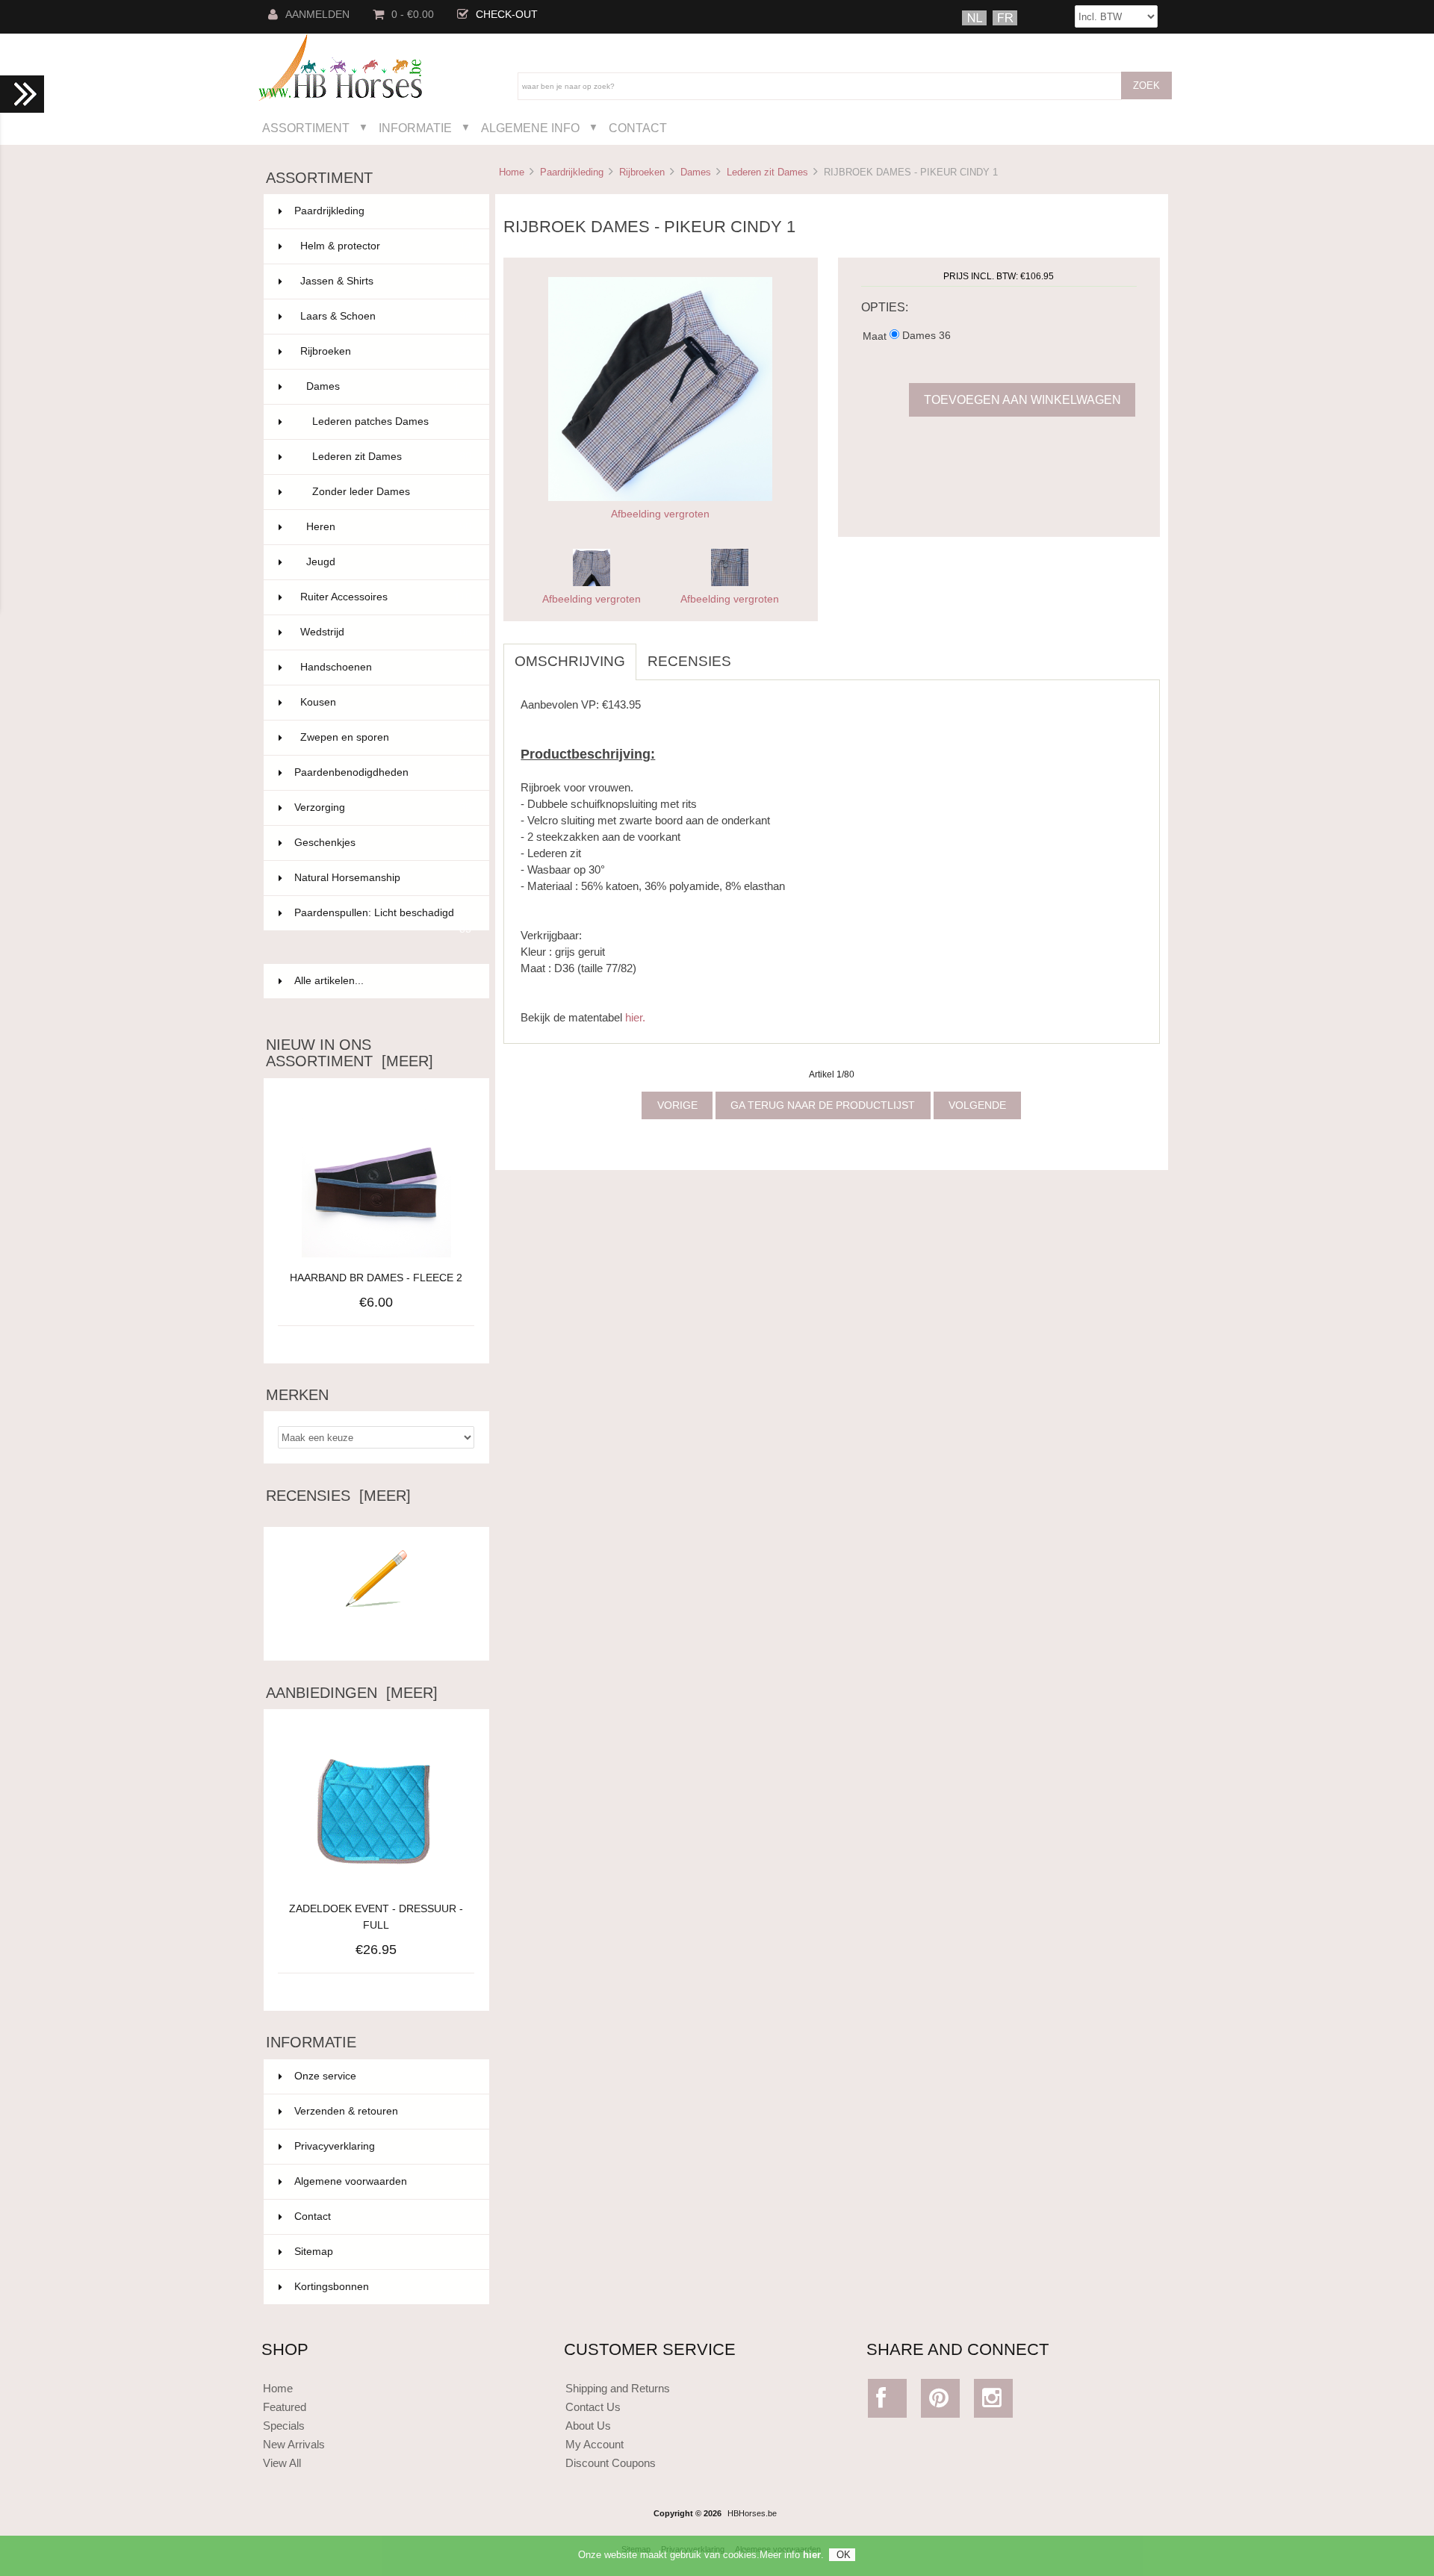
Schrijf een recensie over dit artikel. (376, 1637)
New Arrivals (294, 2444)
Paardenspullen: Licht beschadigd (383, 919)
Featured (285, 2407)
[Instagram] (994, 2402)
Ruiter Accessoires (386, 597)
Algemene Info (530, 128)
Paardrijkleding (572, 172)
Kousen (386, 702)
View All (282, 2463)
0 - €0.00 (413, 15)
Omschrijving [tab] (570, 661)
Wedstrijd (386, 632)
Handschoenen (386, 667)
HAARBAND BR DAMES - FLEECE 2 (376, 1278)
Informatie (415, 128)
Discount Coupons (611, 2463)
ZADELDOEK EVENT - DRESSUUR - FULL (376, 1917)
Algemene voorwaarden (351, 2181)
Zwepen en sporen (386, 737)
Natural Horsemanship (383, 878)
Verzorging (383, 808)
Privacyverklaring (335, 2146)
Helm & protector (386, 246)
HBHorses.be (752, 2513)
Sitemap (314, 2252)
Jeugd (389, 562)
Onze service (325, 2076)
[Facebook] (888, 2402)
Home (512, 172)
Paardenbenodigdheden (383, 772)
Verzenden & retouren (346, 2111)
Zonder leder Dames (392, 492)
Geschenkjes (383, 843)
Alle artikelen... (329, 981)
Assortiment (306, 128)
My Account (595, 2444)
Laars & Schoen (386, 316)
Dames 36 (926, 336)
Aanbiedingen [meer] (352, 1693)
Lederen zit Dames (767, 172)
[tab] (754, 653)
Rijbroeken (642, 172)
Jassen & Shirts (386, 281)
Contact (638, 128)
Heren (389, 527)
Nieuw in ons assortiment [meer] (350, 1053)
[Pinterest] (941, 2402)
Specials (284, 2426)
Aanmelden (317, 15)
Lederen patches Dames (392, 421)
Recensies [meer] (338, 1496)
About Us (588, 2426)
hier (812, 2555)
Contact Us (593, 2407)
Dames (696, 172)
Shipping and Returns (618, 2388)
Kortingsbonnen (332, 2287)
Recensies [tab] (689, 661)
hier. (635, 1017)
